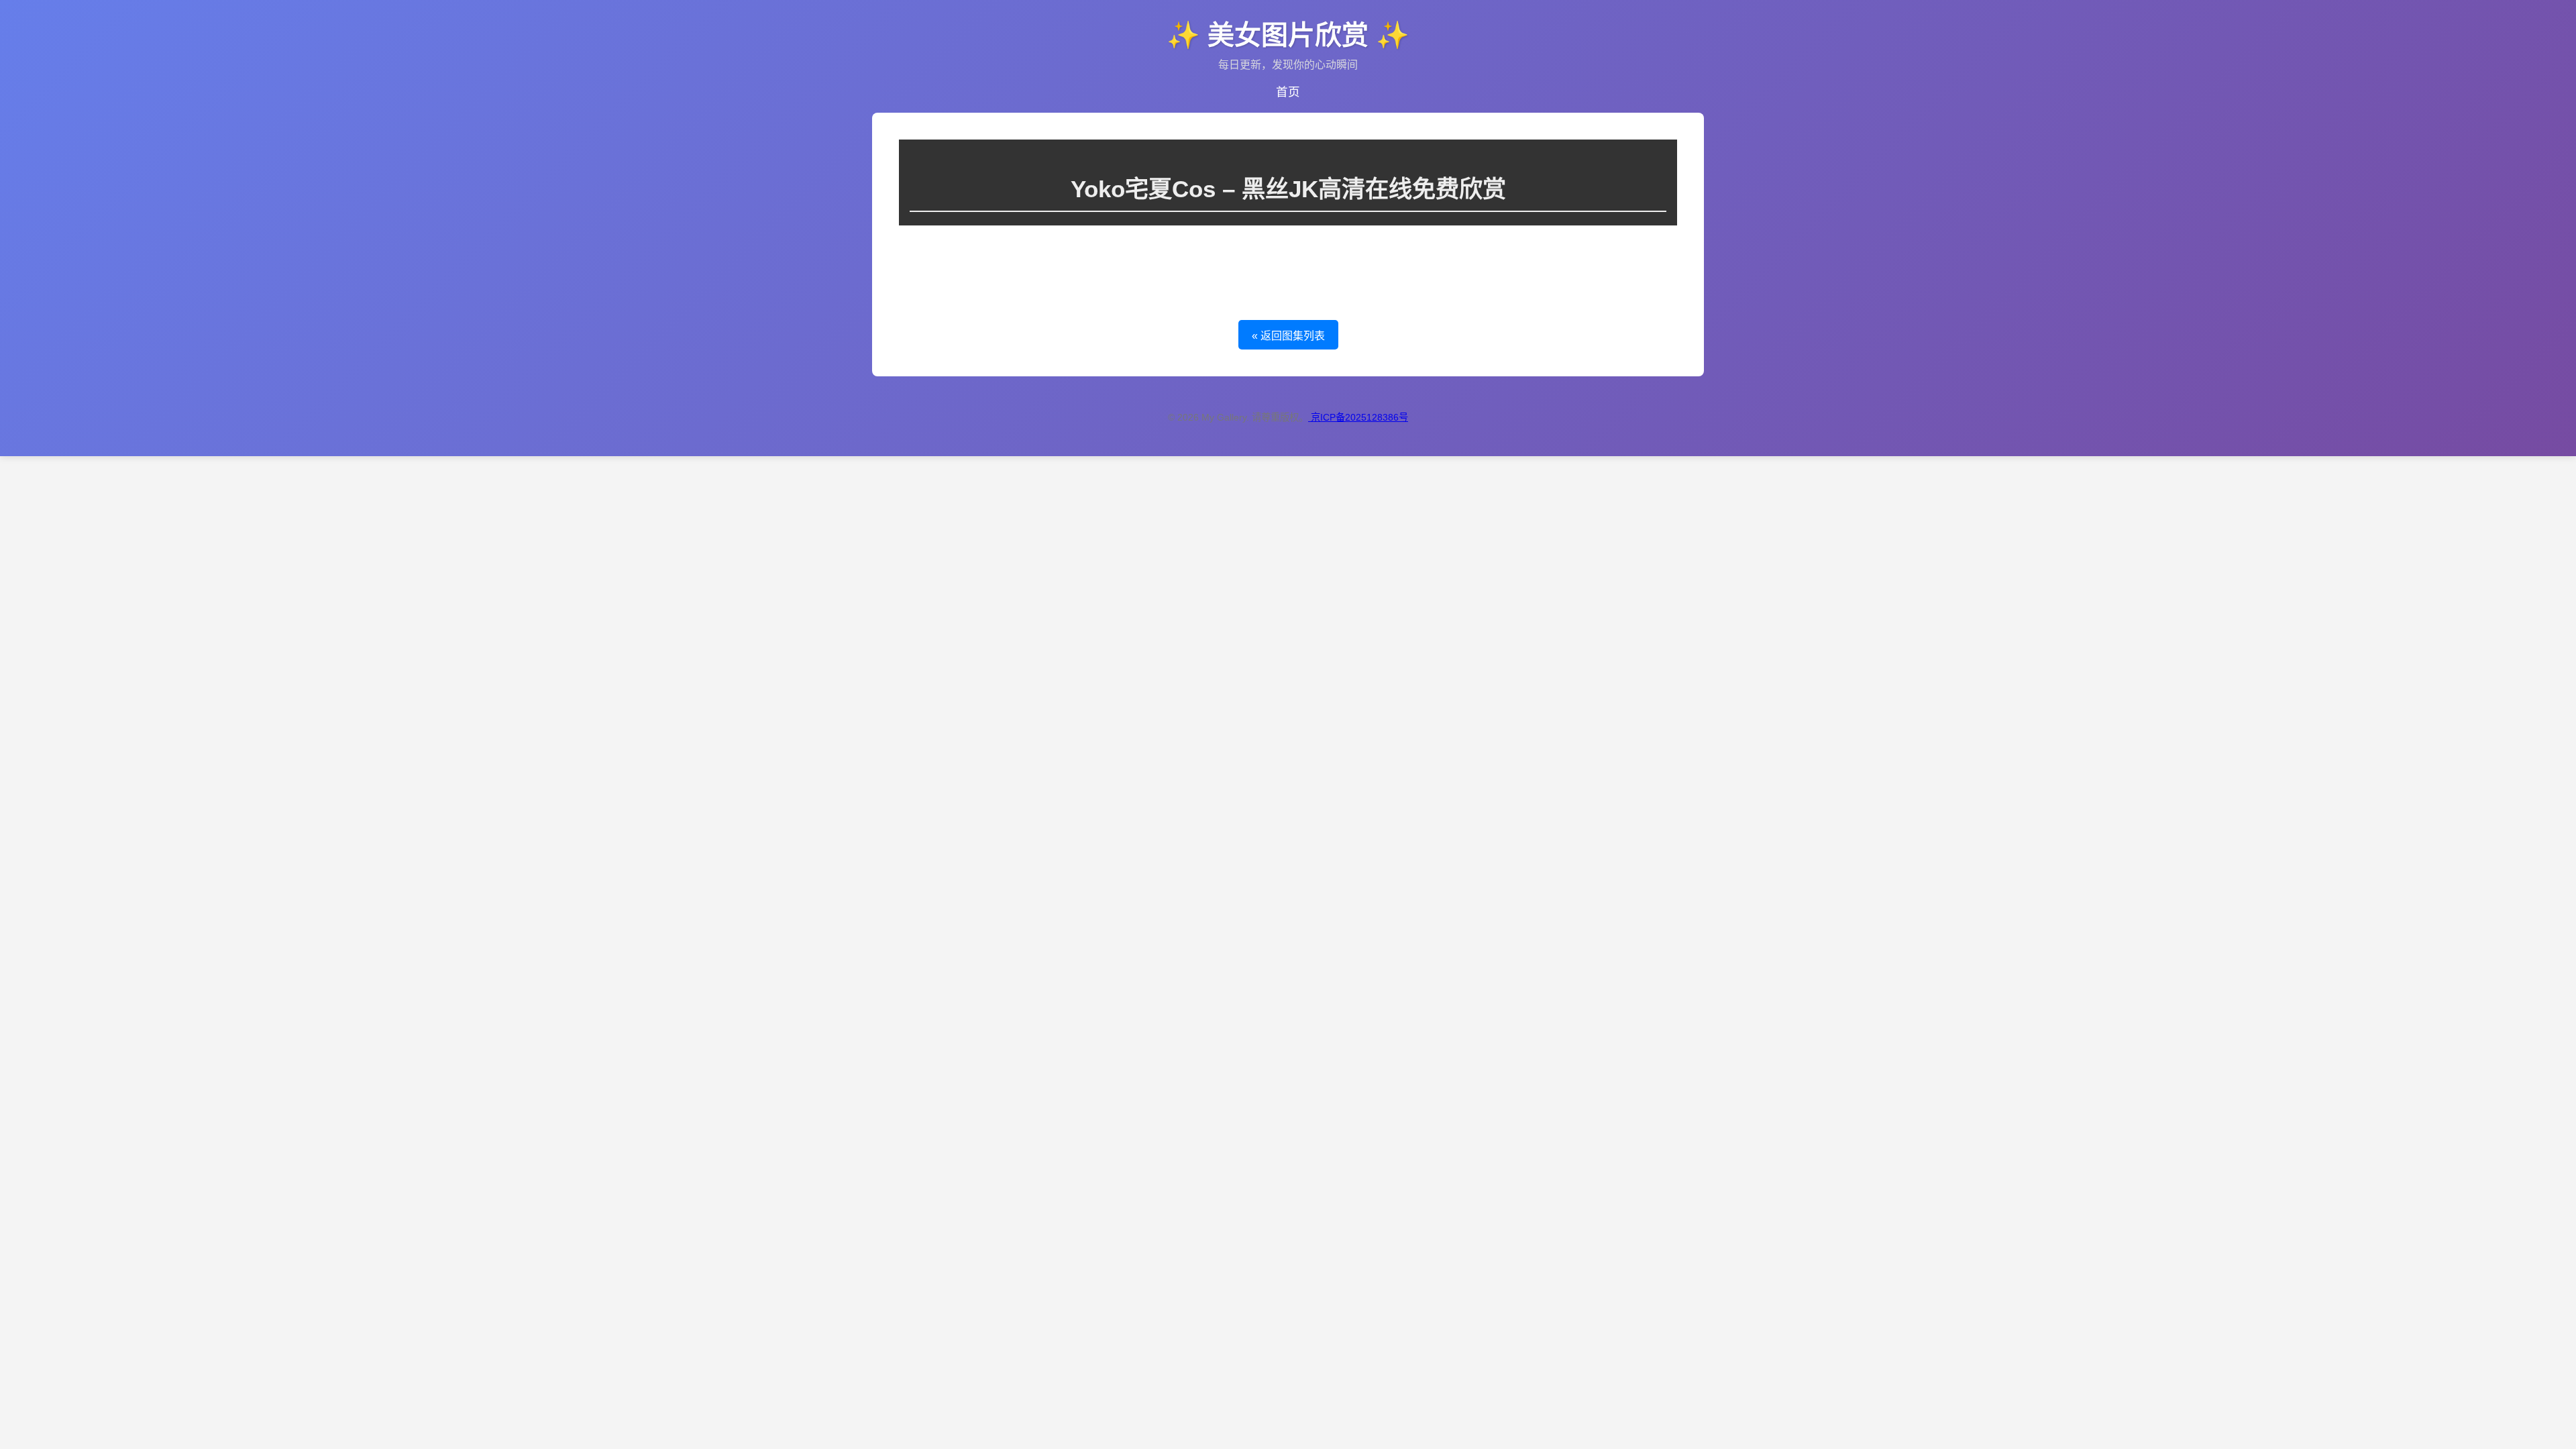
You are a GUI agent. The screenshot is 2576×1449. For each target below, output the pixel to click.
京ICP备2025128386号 (1359, 417)
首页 (1288, 92)
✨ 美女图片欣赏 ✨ (1288, 35)
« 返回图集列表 (1288, 336)
